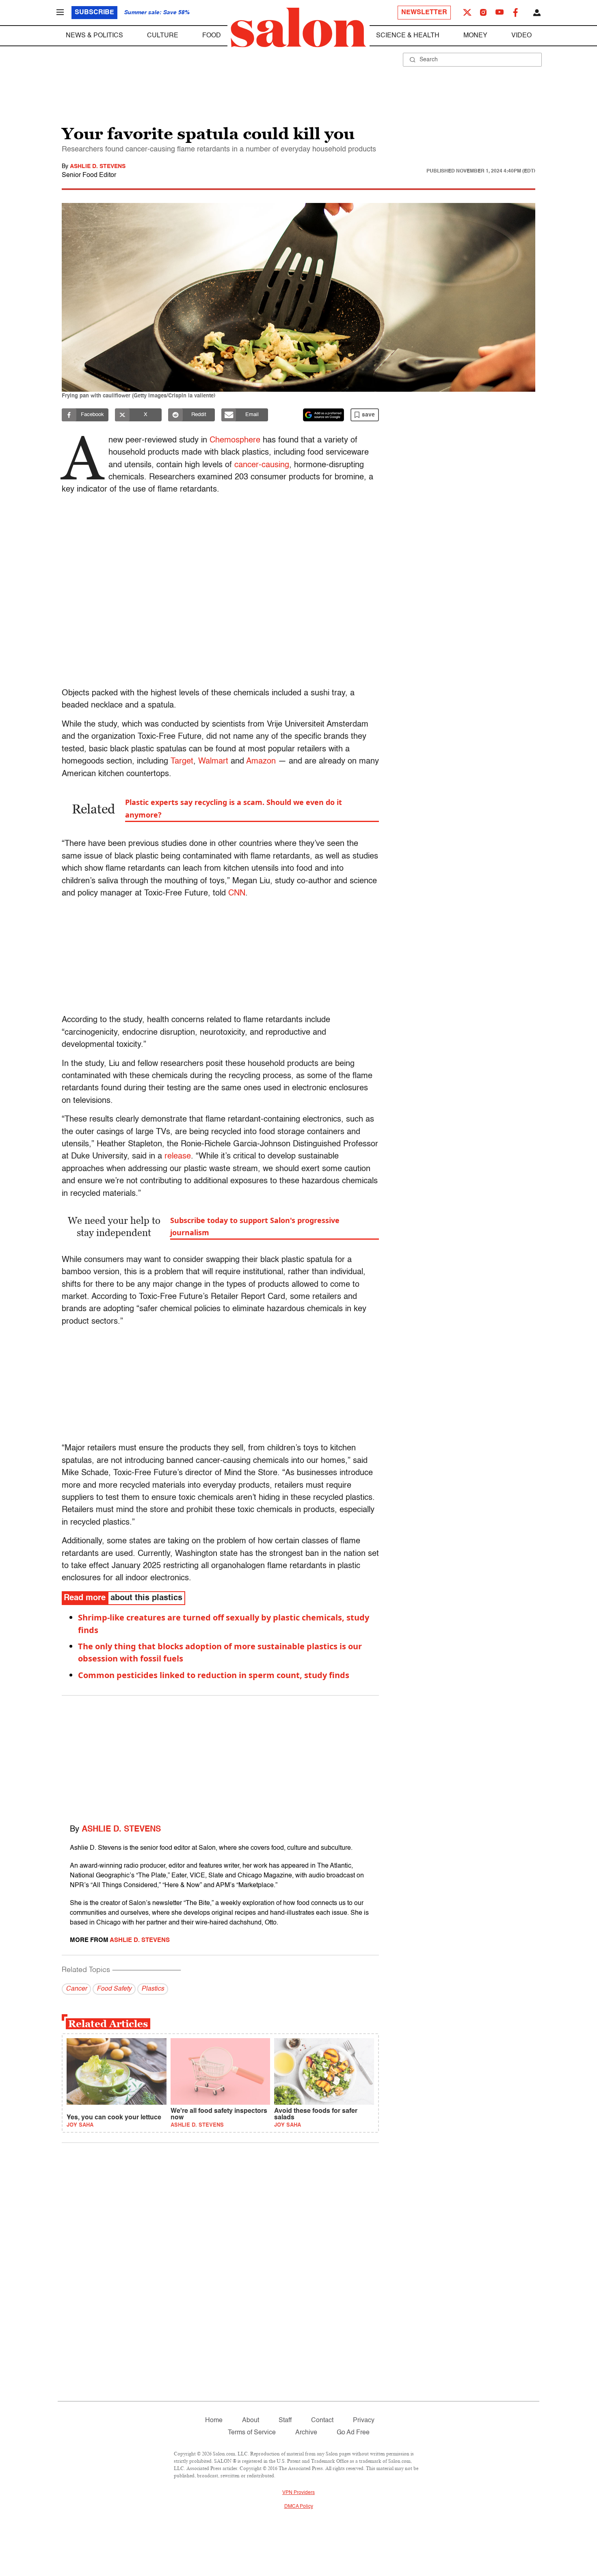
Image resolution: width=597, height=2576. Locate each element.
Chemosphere (235, 440)
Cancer (76, 1989)
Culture (163, 36)
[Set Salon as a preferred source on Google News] (324, 415)
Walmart (214, 762)
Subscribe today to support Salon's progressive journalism (255, 1226)
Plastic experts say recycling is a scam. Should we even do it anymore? (234, 808)
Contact (322, 2421)
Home (214, 2421)
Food (212, 36)
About (251, 2421)
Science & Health (408, 36)
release (178, 1156)
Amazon (261, 762)
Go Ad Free (353, 2433)
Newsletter (424, 13)
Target (182, 762)
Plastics (153, 1989)
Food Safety (114, 1989)
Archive (306, 2433)
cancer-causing (262, 465)
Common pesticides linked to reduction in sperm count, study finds (214, 1675)
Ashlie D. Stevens (98, 166)
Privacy (364, 2421)
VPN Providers (298, 2493)
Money (475, 36)
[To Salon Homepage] (298, 28)
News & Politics (94, 36)
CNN (237, 893)
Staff (285, 2421)
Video (521, 36)
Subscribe (94, 13)
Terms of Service (252, 2433)
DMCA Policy (299, 2507)
